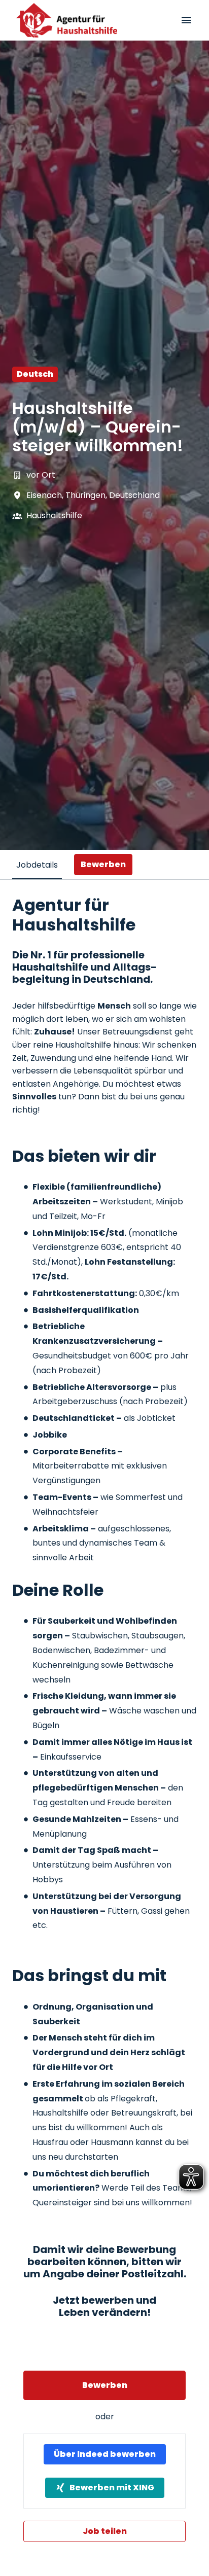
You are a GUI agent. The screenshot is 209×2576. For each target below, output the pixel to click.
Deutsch (35, 374)
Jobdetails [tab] (37, 865)
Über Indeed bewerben (105, 2454)
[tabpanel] (104, 1719)
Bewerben (105, 2385)
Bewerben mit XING (112, 2488)
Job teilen (105, 2531)
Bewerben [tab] (103, 864)
